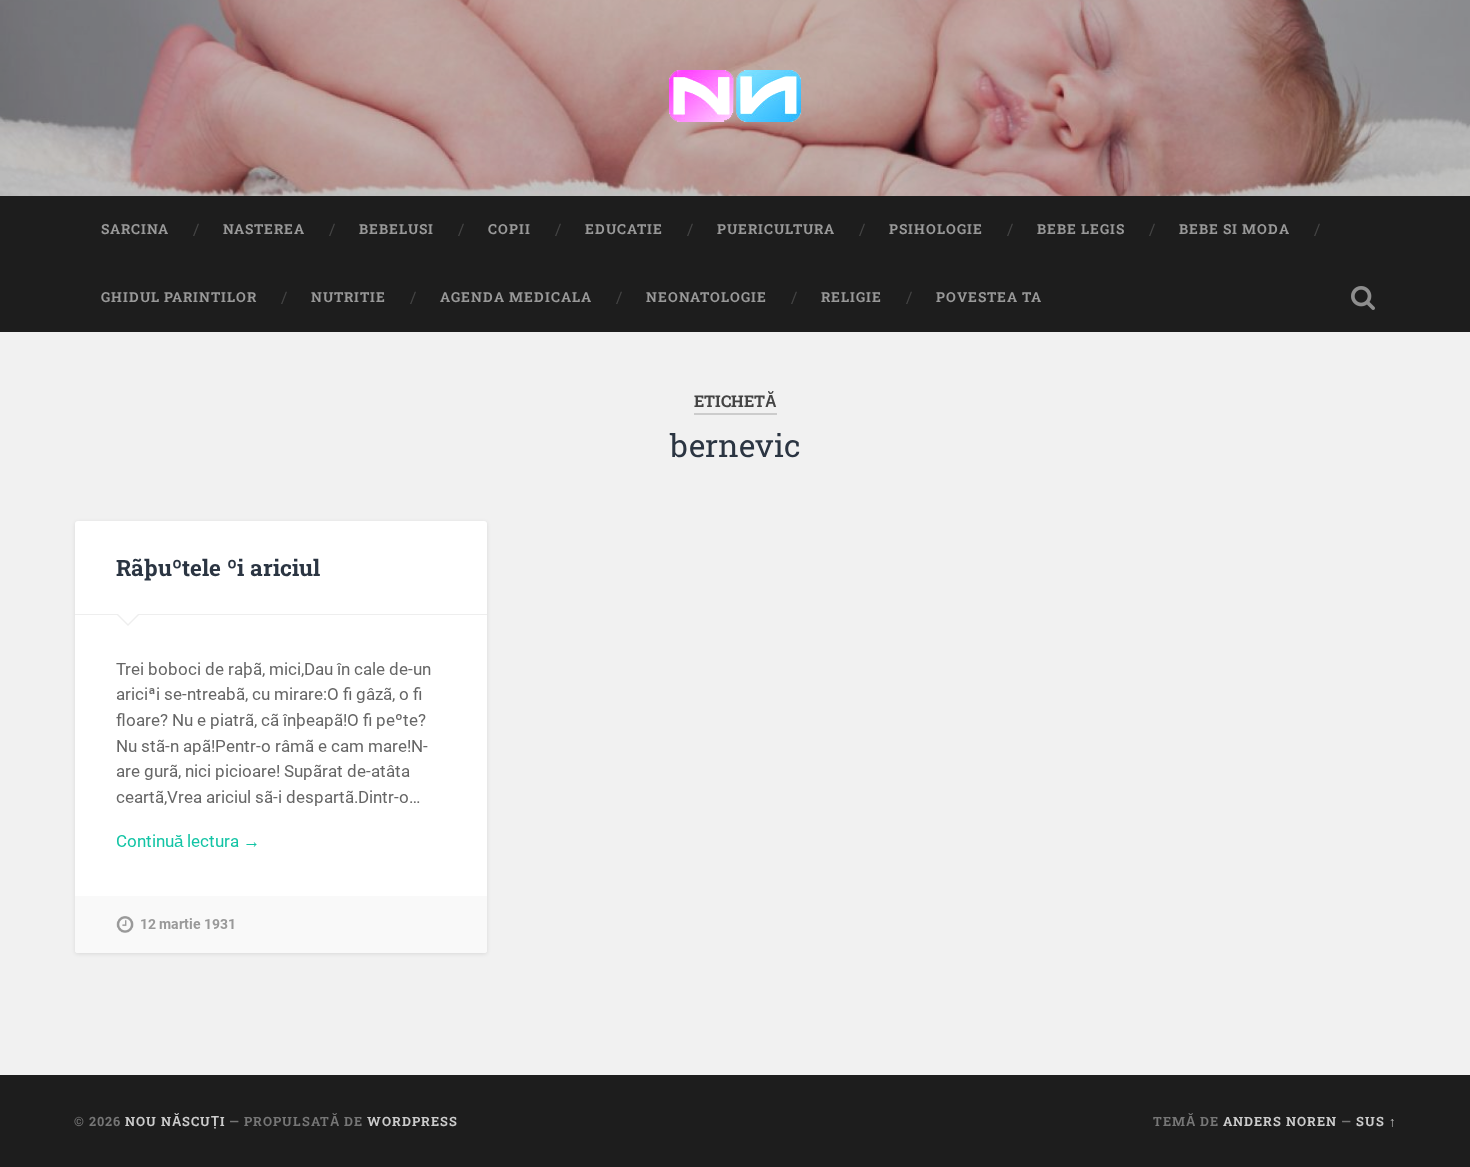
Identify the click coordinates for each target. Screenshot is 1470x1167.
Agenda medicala (516, 297)
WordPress (412, 1121)
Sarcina (135, 229)
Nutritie (348, 297)
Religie (851, 297)
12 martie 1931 (188, 924)
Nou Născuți (175, 1121)
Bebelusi (396, 229)
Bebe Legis (1081, 229)
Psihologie (936, 229)
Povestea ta (989, 297)
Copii (509, 229)
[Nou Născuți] (735, 98)
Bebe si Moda (1234, 229)
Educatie (624, 229)
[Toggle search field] (1363, 298)
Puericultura (776, 229)
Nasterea (264, 229)
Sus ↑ (1376, 1121)
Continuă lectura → (188, 841)
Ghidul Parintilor (179, 297)
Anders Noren (1280, 1121)
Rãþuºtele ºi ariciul (218, 567)
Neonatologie (706, 297)
